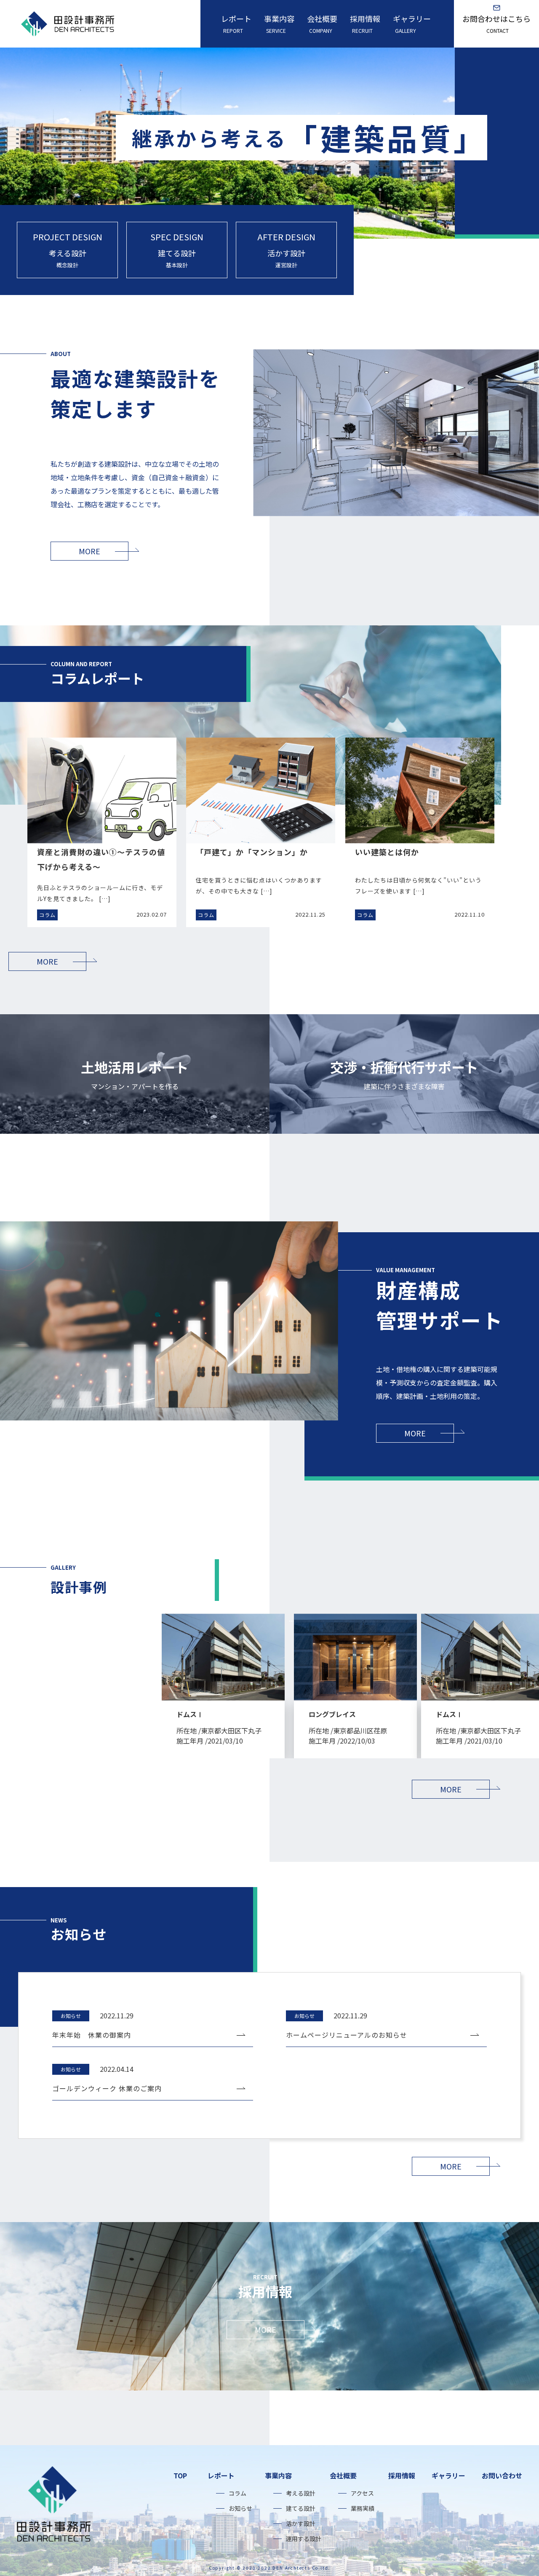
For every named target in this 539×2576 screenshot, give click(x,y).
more (89, 551)
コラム (237, 2493)
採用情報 (365, 24)
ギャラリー (412, 24)
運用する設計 (304, 2539)
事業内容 (279, 24)
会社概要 (322, 24)
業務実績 (363, 2508)
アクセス (362, 2493)
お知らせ (240, 2508)
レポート (236, 24)
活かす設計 (301, 2523)
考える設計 (301, 2493)
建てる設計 (301, 2508)
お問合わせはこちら (496, 24)
